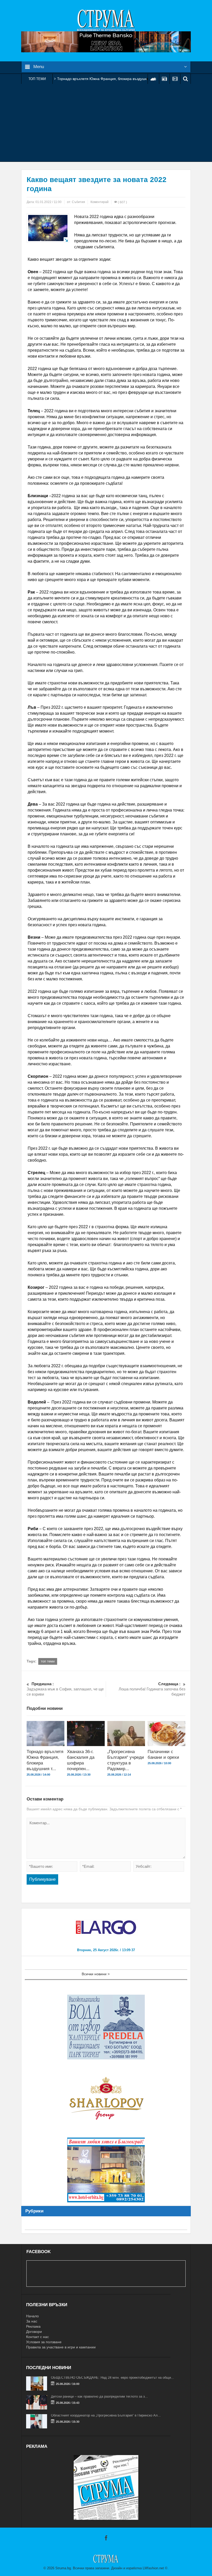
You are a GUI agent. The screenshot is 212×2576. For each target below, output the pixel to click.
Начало (32, 2316)
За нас (32, 2321)
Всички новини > (96, 1974)
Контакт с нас (37, 2337)
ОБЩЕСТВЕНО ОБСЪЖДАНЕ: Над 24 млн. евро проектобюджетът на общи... (112, 2378)
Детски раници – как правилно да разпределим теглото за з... (99, 2396)
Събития (78, 202)
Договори (34, 2332)
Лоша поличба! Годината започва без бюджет (152, 1689)
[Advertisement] (106, 123)
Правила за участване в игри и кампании (61, 2347)
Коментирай (100, 202)
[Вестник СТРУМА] (106, 20)
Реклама (33, 2326)
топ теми (48, 1661)
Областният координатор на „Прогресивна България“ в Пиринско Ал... (106, 2415)
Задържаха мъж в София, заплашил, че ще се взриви (65, 1689)
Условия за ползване (44, 2342)
